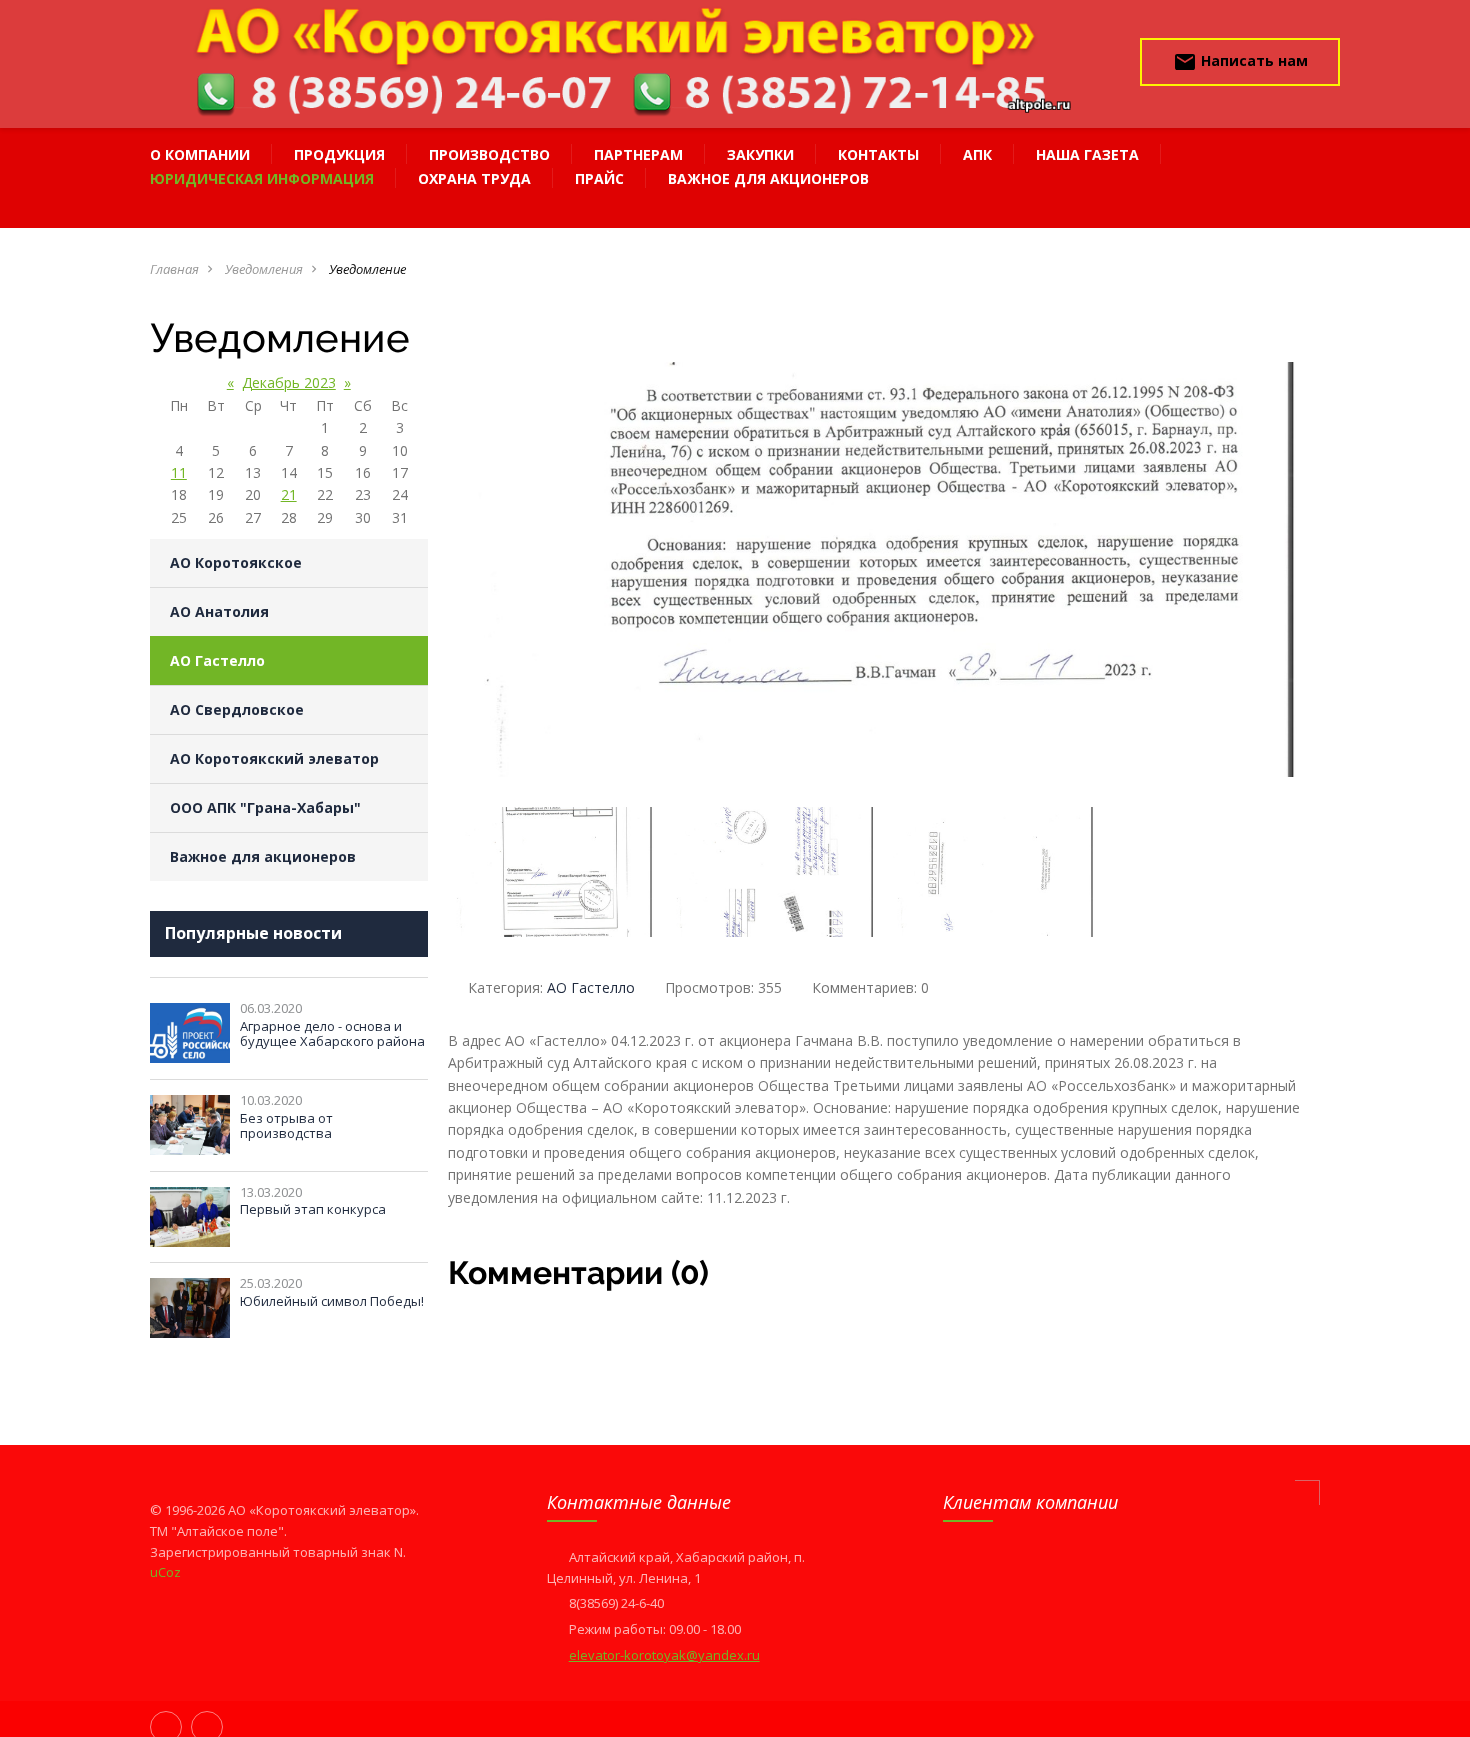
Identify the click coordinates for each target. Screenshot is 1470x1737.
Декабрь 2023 (289, 382)
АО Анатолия (219, 611)
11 (179, 472)
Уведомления (264, 269)
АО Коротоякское (236, 562)
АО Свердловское (237, 709)
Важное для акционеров (263, 856)
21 (289, 494)
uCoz (165, 1572)
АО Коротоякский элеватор (274, 758)
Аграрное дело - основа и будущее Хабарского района (332, 1034)
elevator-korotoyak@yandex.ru (664, 1655)
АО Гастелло (217, 660)
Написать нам (1240, 62)
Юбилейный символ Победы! (332, 1301)
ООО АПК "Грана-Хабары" (265, 807)
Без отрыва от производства (286, 1126)
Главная (174, 269)
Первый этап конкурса (313, 1209)
